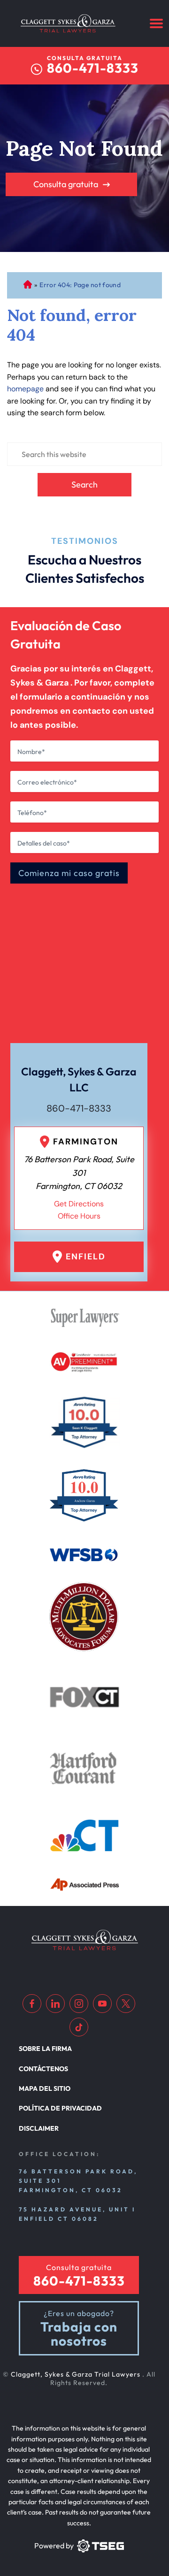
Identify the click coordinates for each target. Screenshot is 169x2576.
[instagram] (79, 2004)
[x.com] (126, 2004)
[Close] (135, 811)
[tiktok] (79, 2027)
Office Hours (79, 1216)
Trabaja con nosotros (79, 2334)
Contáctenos (43, 2069)
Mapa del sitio (45, 2088)
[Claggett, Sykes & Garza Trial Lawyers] (68, 23)
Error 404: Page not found (80, 285)
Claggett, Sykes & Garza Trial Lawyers (77, 2374)
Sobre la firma (45, 2049)
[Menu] (156, 23)
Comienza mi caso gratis (69, 873)
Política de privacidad (60, 2108)
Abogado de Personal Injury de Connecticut (27, 285)
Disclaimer (39, 2128)
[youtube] (102, 2004)
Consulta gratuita (66, 184)
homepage (25, 389)
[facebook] (32, 2004)
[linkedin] (55, 2004)
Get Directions (79, 1204)
